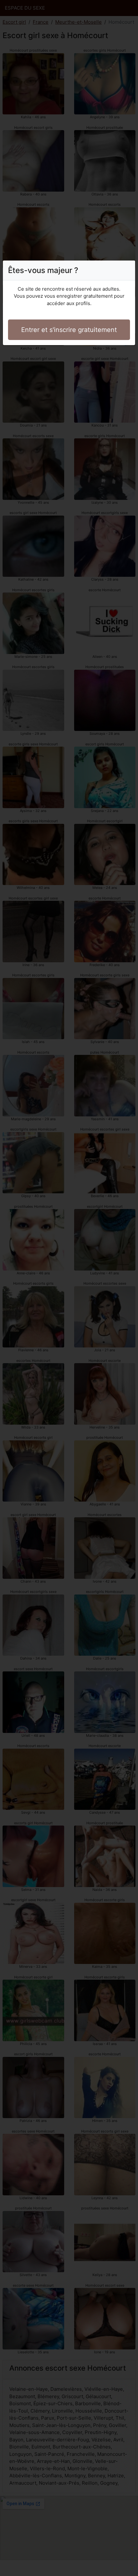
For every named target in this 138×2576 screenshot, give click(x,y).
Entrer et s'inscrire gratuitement (69, 330)
